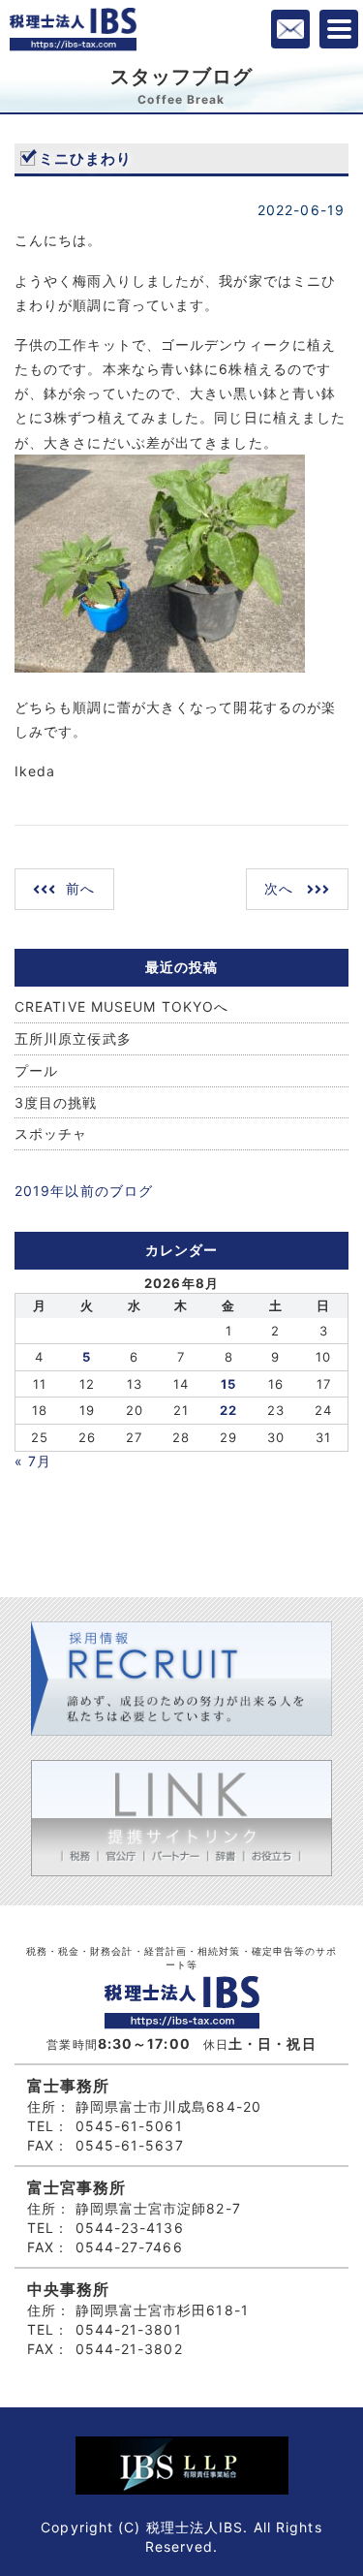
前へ (80, 888)
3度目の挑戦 (56, 1102)
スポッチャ (51, 1133)
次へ (279, 888)
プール (36, 1070)
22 (228, 1410)
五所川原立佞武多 (73, 1038)
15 (228, 1384)
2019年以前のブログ (84, 1191)
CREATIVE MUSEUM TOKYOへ (121, 1006)
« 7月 (33, 1461)
